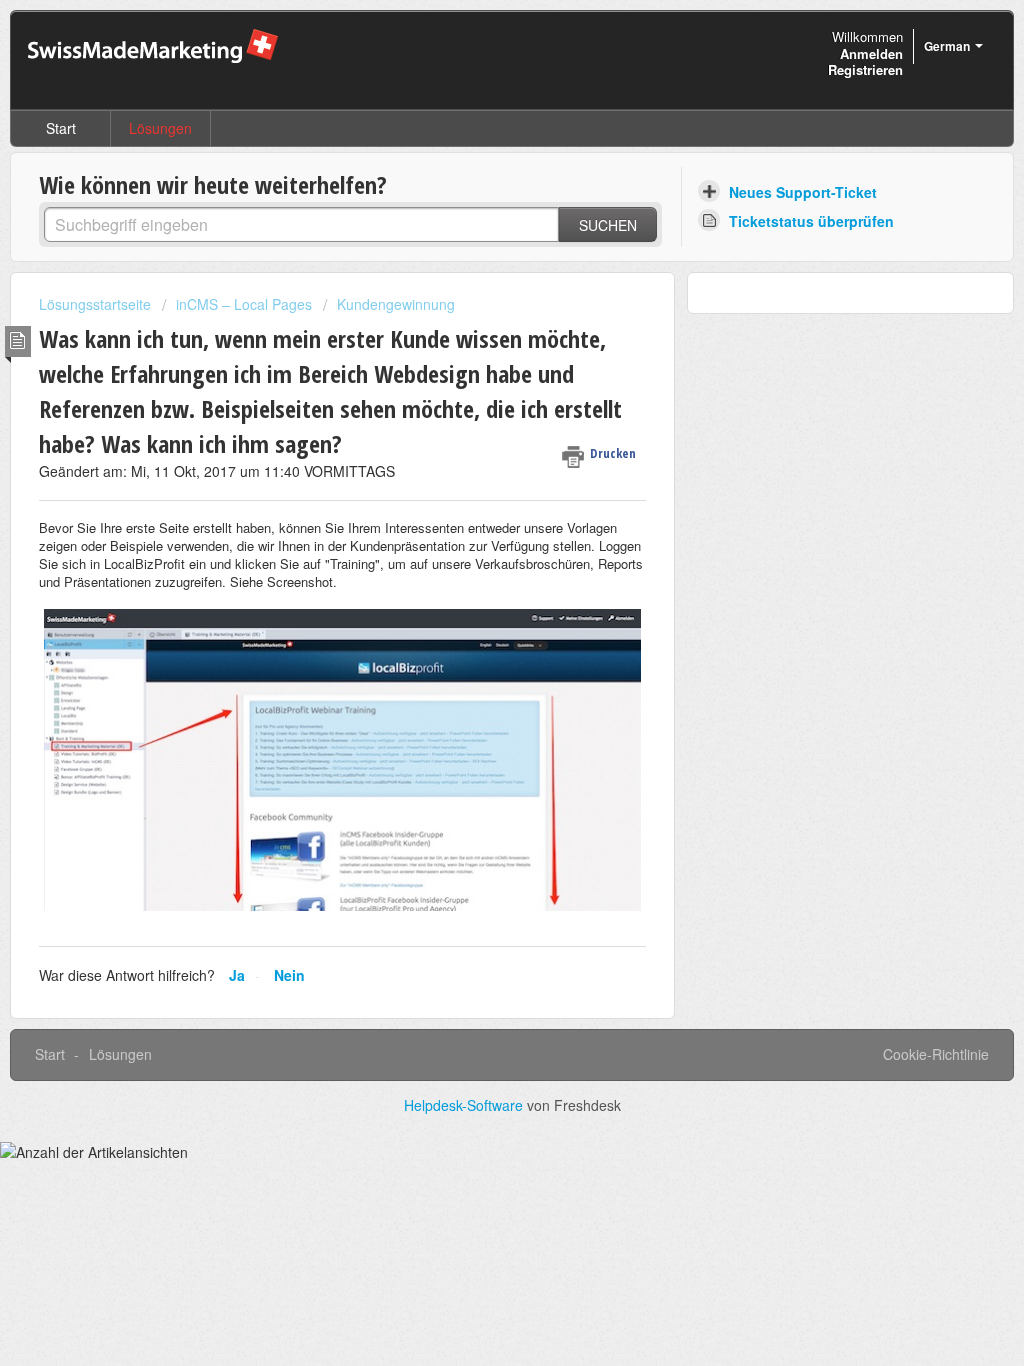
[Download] (475, 425)
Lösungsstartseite (97, 304)
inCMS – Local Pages (244, 304)
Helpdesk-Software (465, 1105)
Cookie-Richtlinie (936, 1054)
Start (61, 128)
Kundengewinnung (396, 304)
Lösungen (160, 128)
